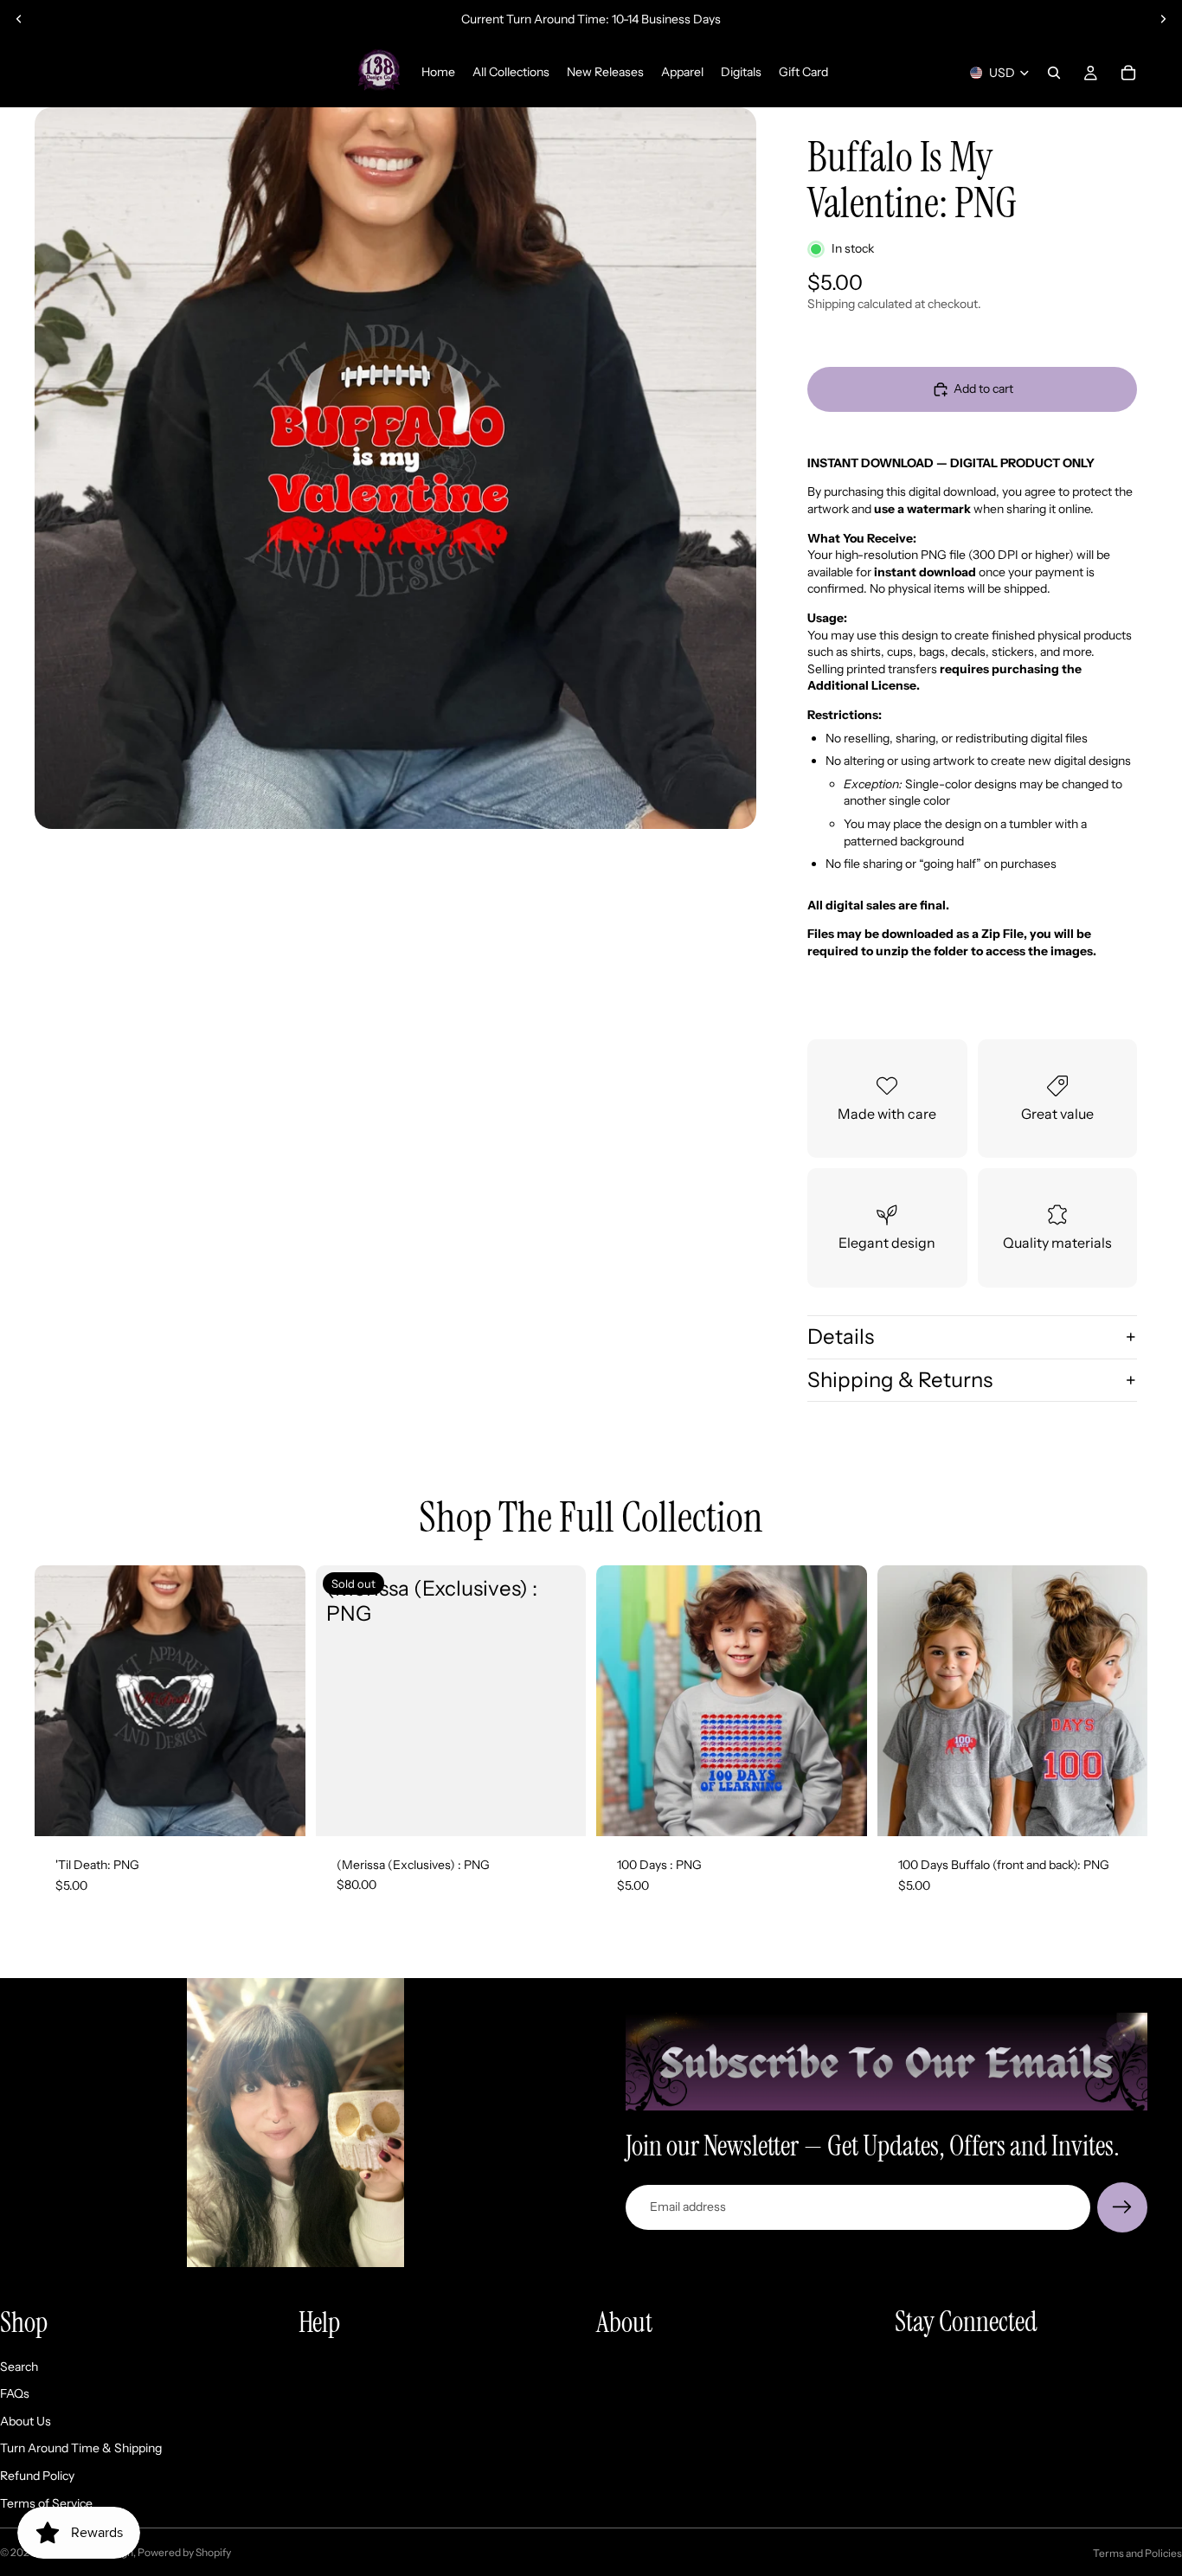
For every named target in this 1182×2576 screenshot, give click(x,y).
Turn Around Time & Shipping (81, 2448)
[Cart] (1128, 73)
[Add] (279, 1809)
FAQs (15, 2393)
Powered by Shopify (184, 2552)
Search (19, 2367)
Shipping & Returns (900, 1380)
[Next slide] (1163, 19)
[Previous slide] (19, 19)
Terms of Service (46, 2503)
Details (841, 1336)
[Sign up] (1122, 2207)
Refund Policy (37, 2476)
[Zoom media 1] (395, 468)
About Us (26, 2421)
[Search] (1054, 73)
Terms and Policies (1137, 2553)
